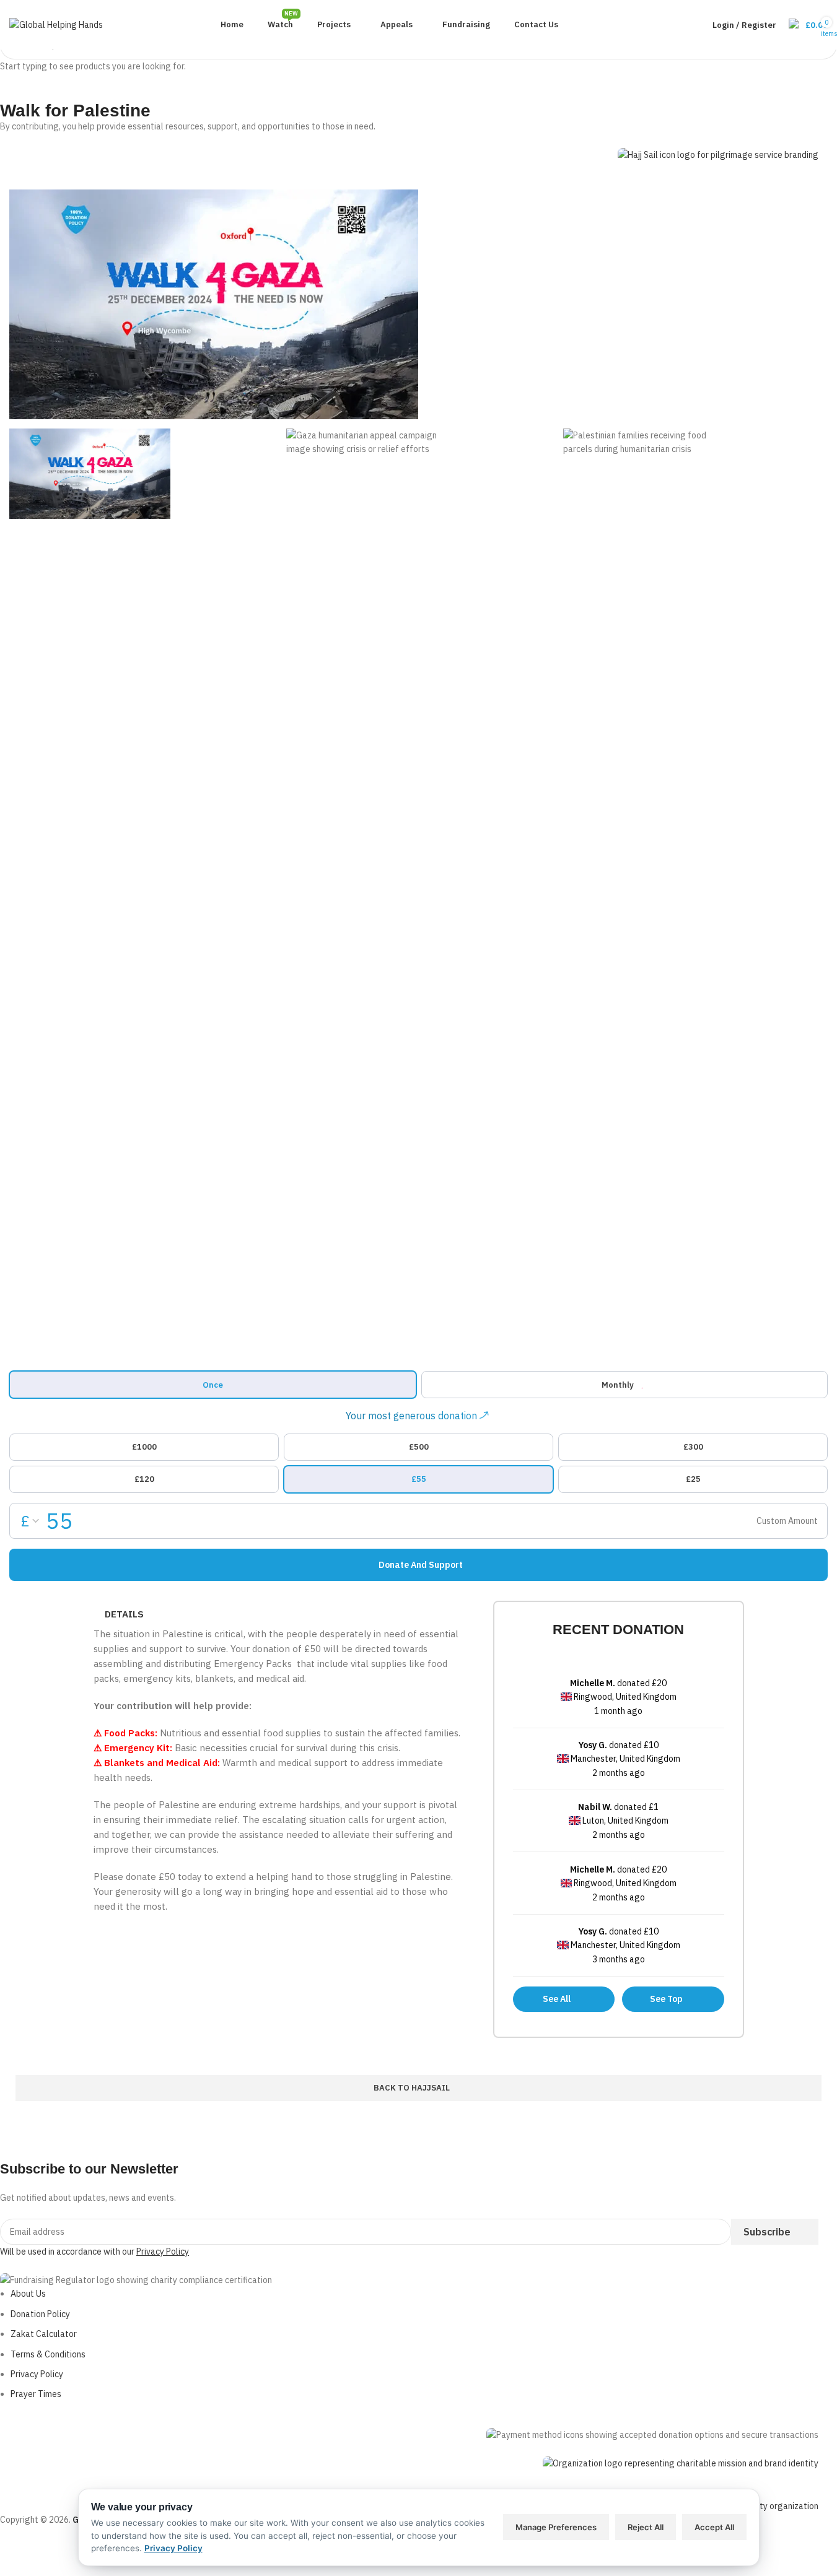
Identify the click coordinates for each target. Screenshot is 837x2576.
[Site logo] (56, 24)
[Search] (681, 25)
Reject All (646, 2527)
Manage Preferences (556, 2527)
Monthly (618, 1385)
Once (213, 1385)
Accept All (714, 2527)
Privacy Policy (173, 2548)
